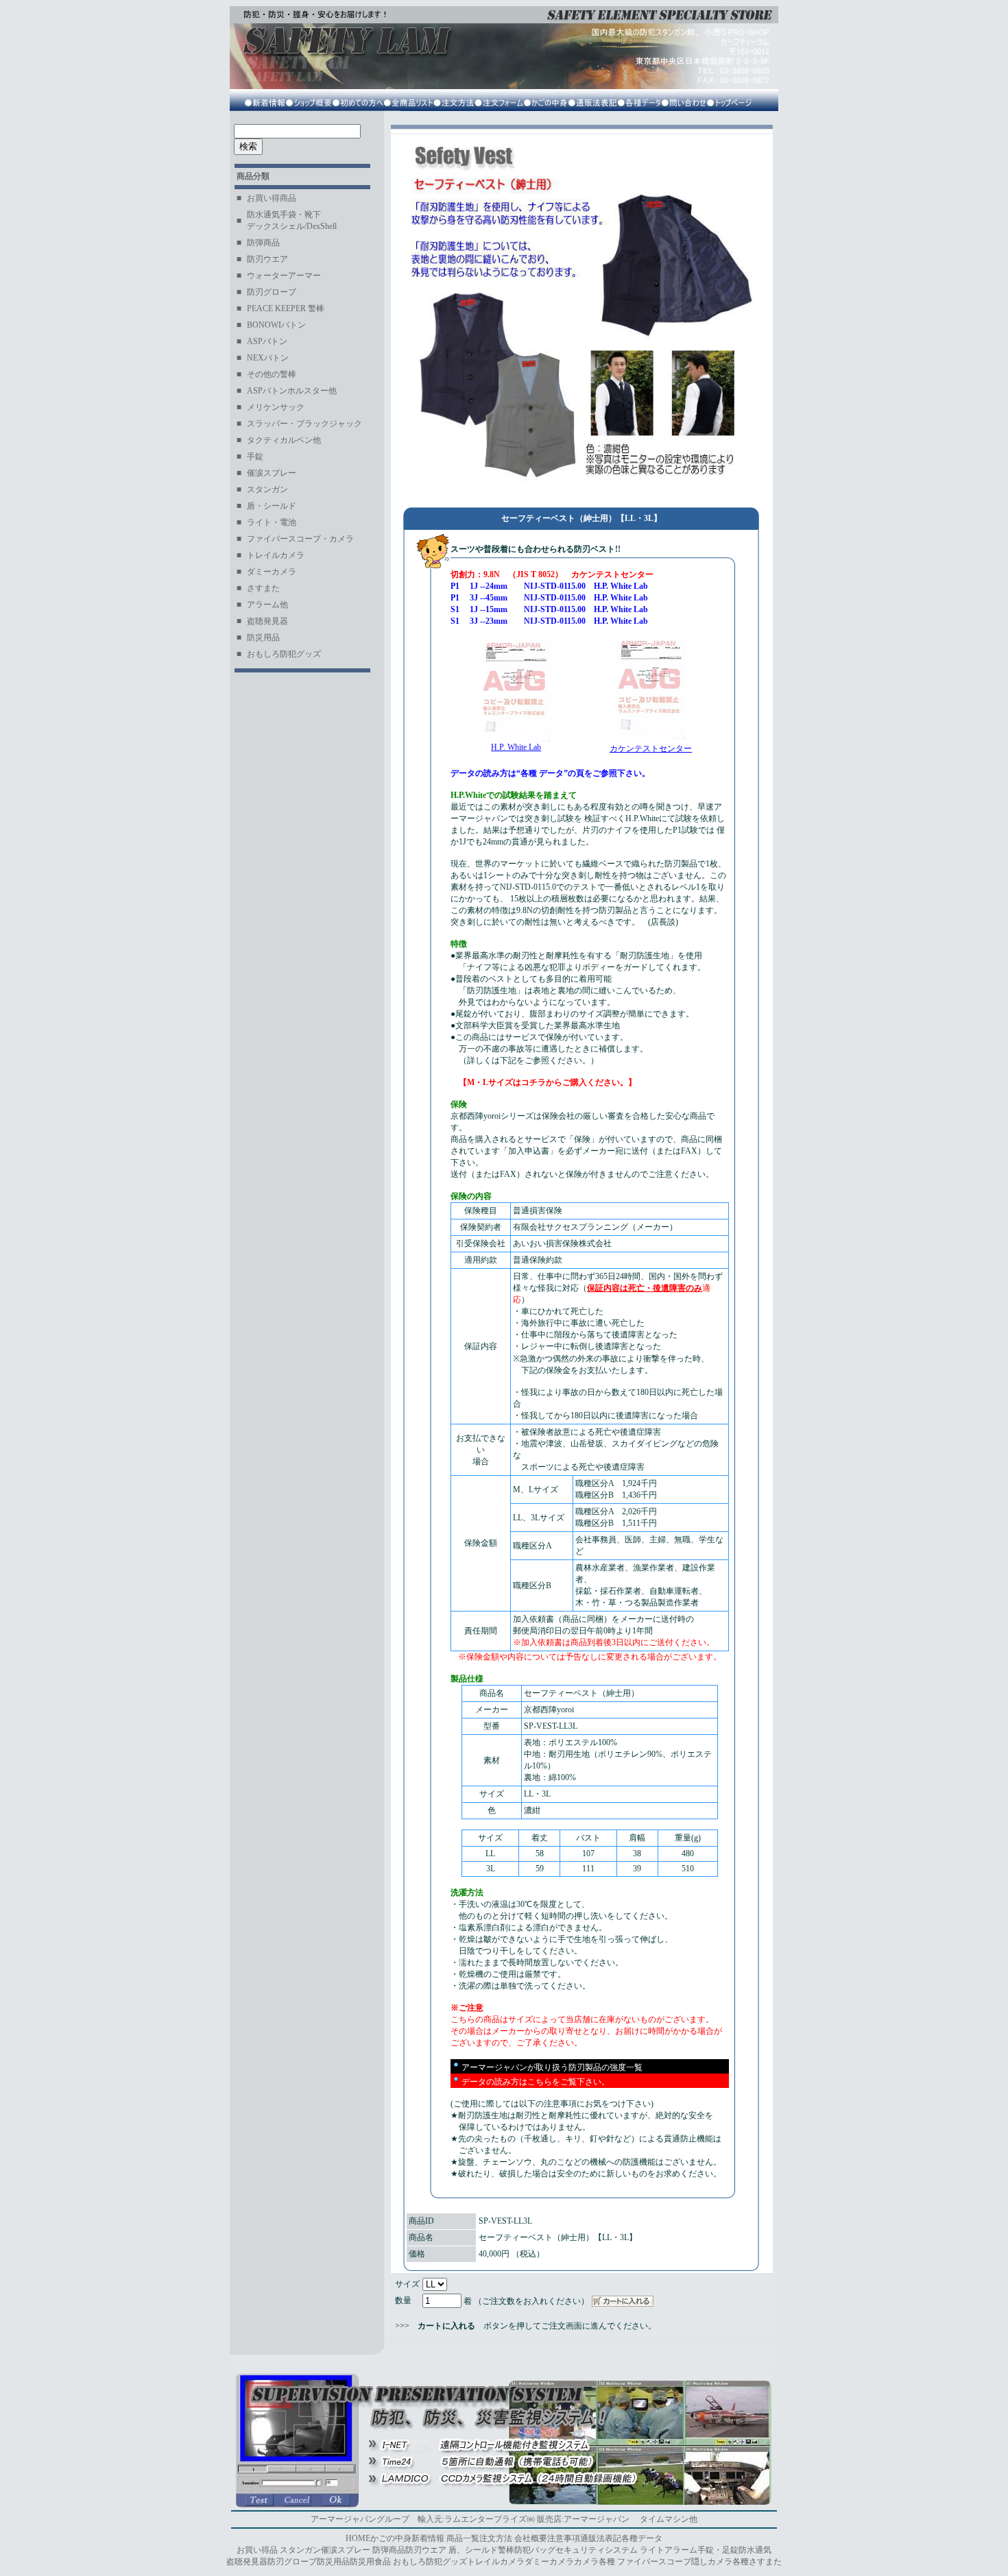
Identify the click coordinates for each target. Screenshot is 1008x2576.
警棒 (506, 2550)
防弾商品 (389, 2550)
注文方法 (496, 2538)
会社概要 (531, 2538)
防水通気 (755, 2550)
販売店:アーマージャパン (583, 2519)
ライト (652, 2550)
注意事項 (564, 2538)
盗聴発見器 (247, 2562)
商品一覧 (463, 2538)
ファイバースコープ (654, 2562)
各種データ (642, 2538)
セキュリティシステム (597, 2550)
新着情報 (428, 2538)
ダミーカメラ (549, 2562)
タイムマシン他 (669, 2519)
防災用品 (333, 2562)
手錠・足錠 (718, 2550)
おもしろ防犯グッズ (430, 2562)
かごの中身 (391, 2538)
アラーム (681, 2550)
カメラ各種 (595, 2562)
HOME (358, 2538)
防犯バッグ (535, 2550)
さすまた (765, 2562)
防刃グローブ (292, 2562)
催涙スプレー (346, 2550)
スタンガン (300, 2550)
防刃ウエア (426, 2550)
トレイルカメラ (496, 2562)
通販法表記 (601, 2538)
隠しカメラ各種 (720, 2562)
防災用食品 (370, 2562)
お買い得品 (257, 2550)
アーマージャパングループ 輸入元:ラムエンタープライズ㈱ (423, 2519)
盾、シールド (473, 2550)
